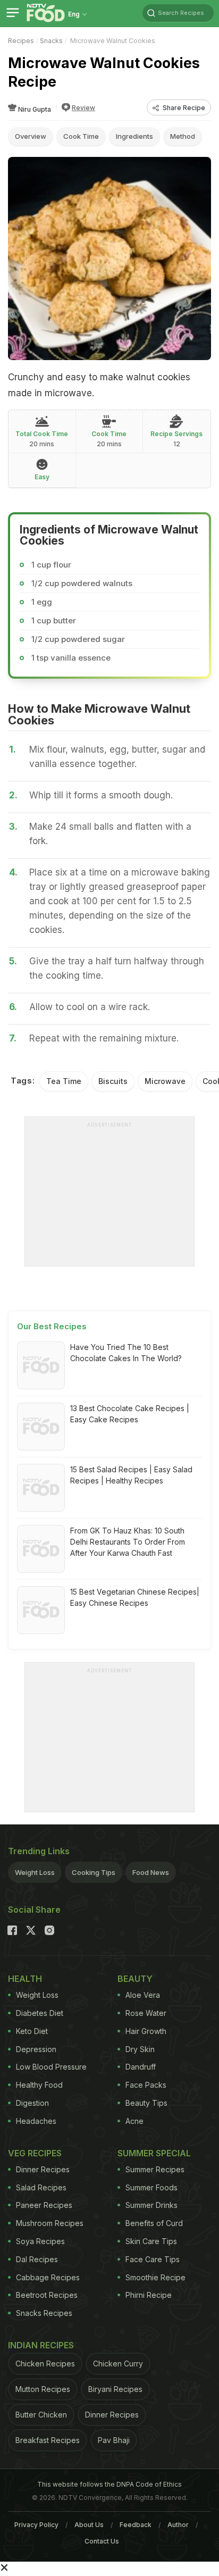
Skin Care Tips (151, 2241)
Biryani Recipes (115, 2389)
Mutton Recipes (43, 2389)
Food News (151, 1872)
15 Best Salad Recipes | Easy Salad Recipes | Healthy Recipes (131, 1475)
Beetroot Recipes (47, 2295)
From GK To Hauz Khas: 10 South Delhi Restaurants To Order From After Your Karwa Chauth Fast (128, 1542)
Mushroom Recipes (50, 2223)
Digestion (32, 2103)
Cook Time (81, 136)
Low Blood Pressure (51, 2067)
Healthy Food (39, 2085)
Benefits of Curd (154, 2223)
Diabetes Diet (40, 2013)
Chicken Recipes (45, 2364)
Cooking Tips (94, 1872)
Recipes (21, 41)
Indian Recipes (41, 2345)
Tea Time (64, 1081)
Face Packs (146, 2085)
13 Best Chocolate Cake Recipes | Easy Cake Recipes (130, 1414)
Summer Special (154, 2153)
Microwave (165, 1081)
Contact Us (102, 2541)
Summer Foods (151, 2187)
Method (183, 136)
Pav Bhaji (114, 2440)
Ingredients (134, 136)
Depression (36, 2049)
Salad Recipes (41, 2187)
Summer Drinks (151, 2205)
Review (83, 108)
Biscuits (113, 1081)
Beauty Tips (146, 2103)
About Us (89, 2525)
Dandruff (141, 2067)
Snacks (51, 41)
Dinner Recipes (43, 2169)
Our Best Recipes (52, 1326)
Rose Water (146, 2013)
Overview (31, 136)
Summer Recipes (155, 2169)
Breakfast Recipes (48, 2440)
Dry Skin (140, 2049)
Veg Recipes (35, 2153)
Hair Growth (146, 2031)
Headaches (36, 2121)
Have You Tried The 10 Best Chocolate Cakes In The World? (126, 1353)
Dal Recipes (37, 2259)
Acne (134, 2121)
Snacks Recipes (44, 2313)
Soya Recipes (40, 2241)
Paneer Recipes (44, 2205)
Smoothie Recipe (155, 2277)
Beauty (135, 1979)
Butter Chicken (41, 2415)
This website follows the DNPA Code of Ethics (109, 2484)
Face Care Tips (153, 2259)
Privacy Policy (36, 2525)
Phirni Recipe (149, 2295)
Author (178, 2525)
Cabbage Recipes (48, 2277)
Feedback (136, 2525)
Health (25, 1979)
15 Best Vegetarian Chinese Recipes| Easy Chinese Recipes (135, 1597)
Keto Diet (32, 2031)
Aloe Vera (143, 1995)
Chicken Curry (118, 2364)
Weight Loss (35, 1872)
